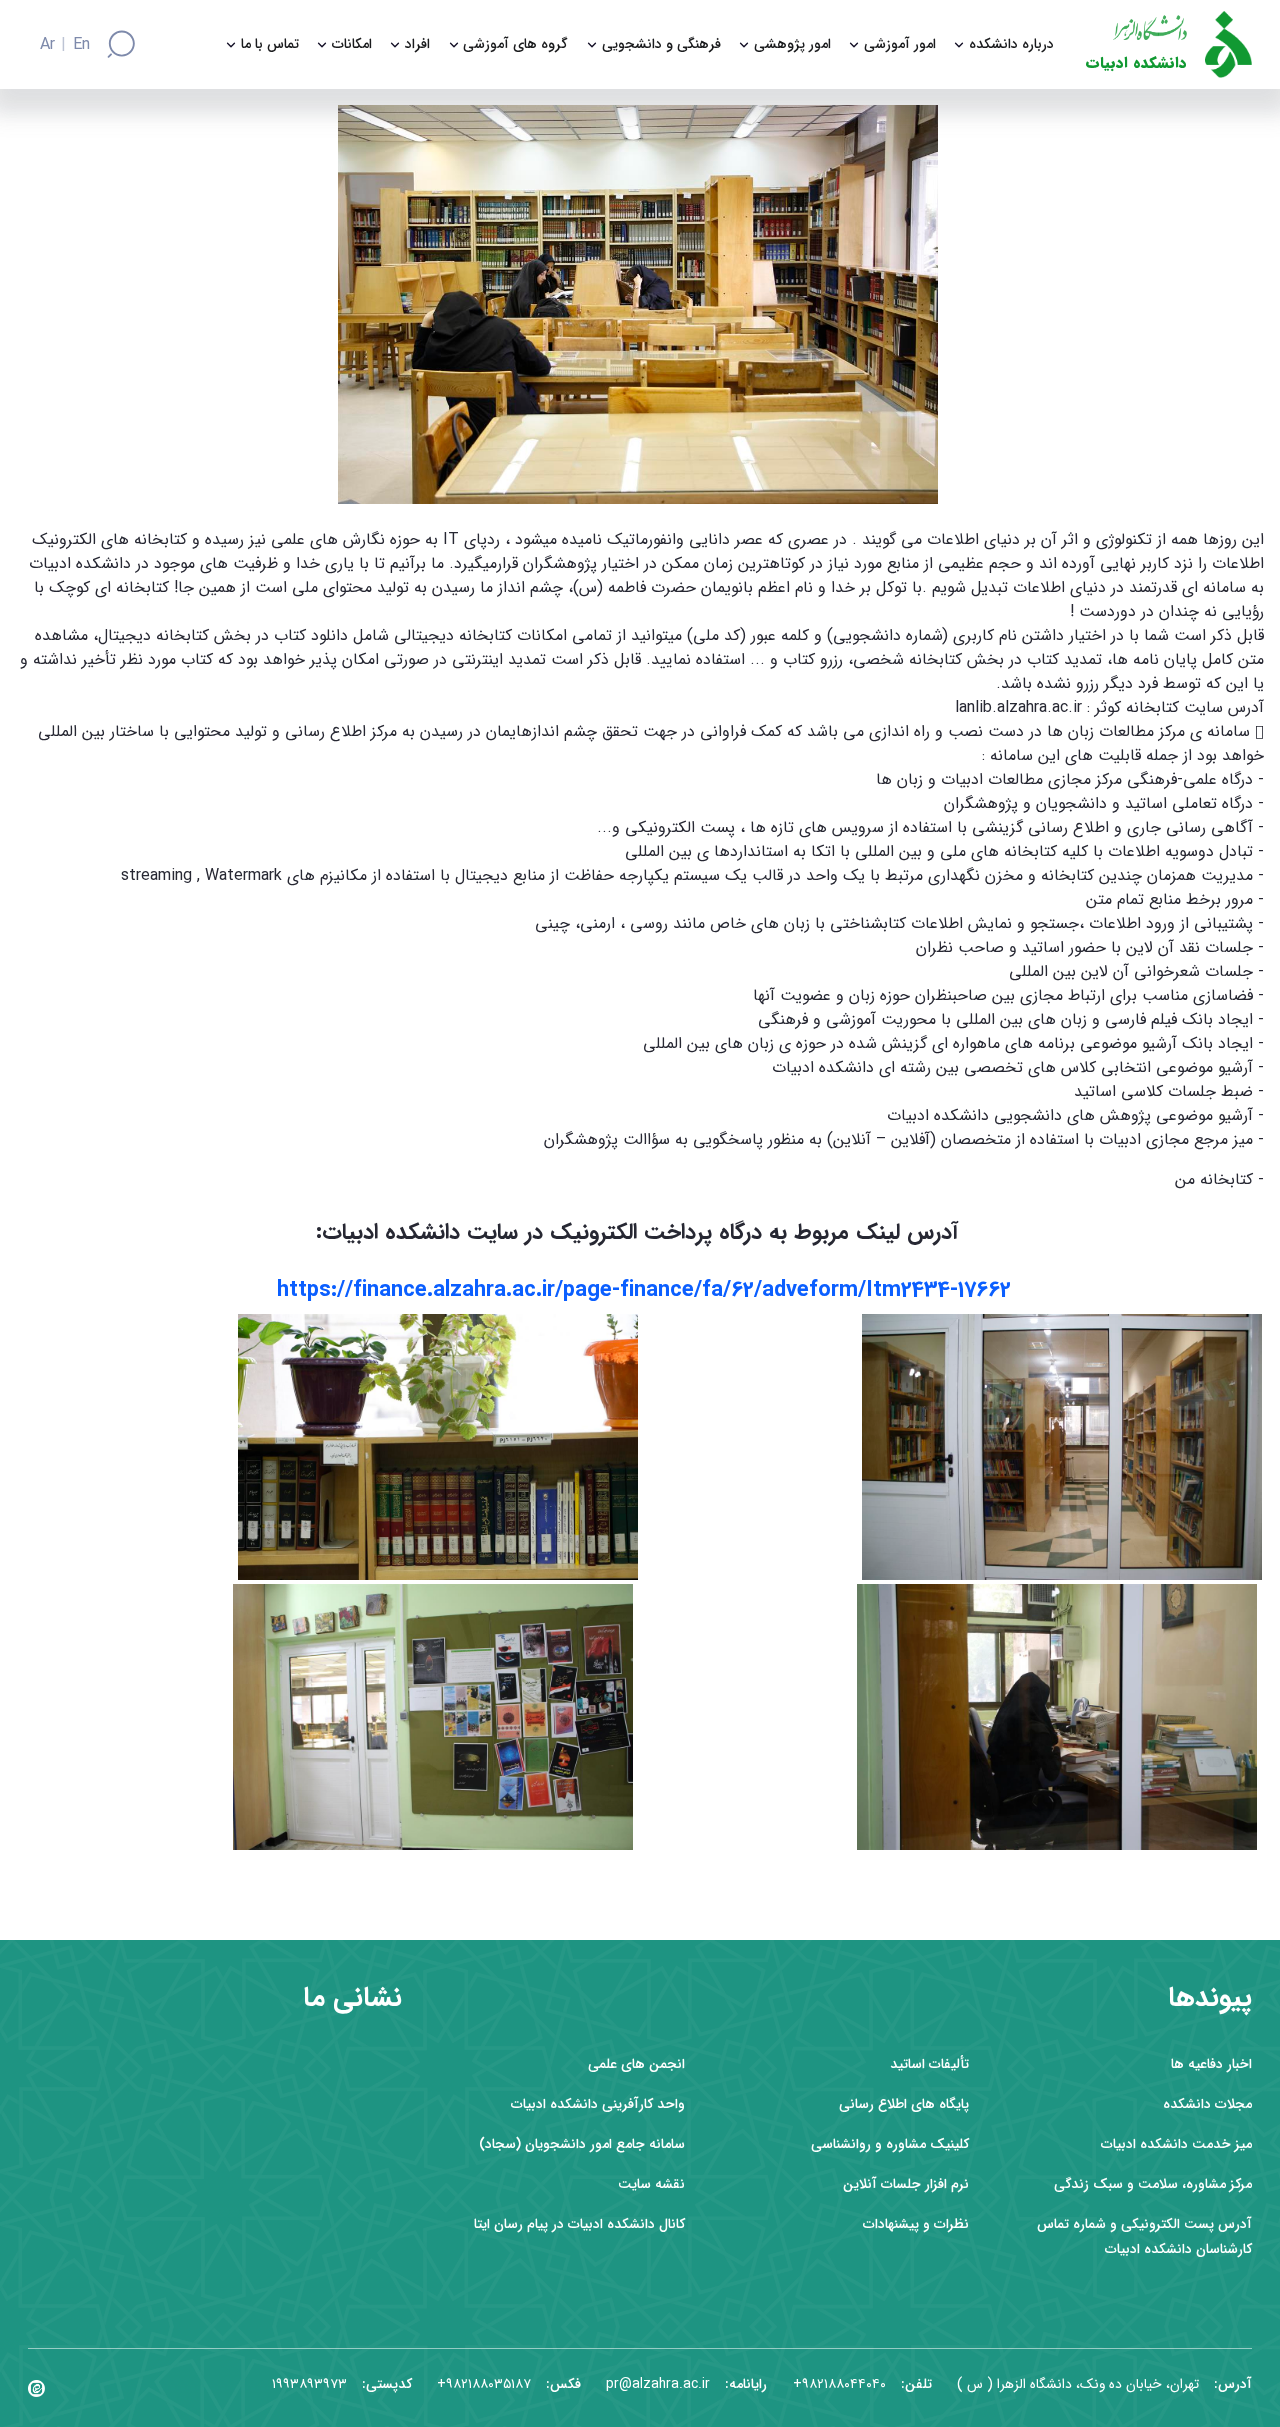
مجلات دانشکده (1207, 2104)
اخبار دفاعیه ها (1211, 2064)
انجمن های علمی (636, 2064)
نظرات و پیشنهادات (916, 2224)
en (81, 45)
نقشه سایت (651, 2184)
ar (47, 45)
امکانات (352, 44)
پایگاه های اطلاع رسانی (904, 2104)
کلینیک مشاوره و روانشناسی (890, 2144)
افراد (417, 44)
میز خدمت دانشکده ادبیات (1176, 2144)
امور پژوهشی (792, 44)
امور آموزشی (900, 44)
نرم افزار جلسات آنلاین (906, 2184)
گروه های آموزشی (515, 44)
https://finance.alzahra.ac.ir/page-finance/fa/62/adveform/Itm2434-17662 (644, 1290)
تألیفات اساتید (929, 2064)
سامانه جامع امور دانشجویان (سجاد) (582, 2144)
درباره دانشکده (1011, 44)
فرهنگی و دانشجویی (661, 44)
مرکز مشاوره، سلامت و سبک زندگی (1153, 2184)
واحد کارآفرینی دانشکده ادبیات (598, 2104)
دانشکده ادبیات (1136, 63)
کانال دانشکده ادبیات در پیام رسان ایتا (579, 2224)
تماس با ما (270, 44)
